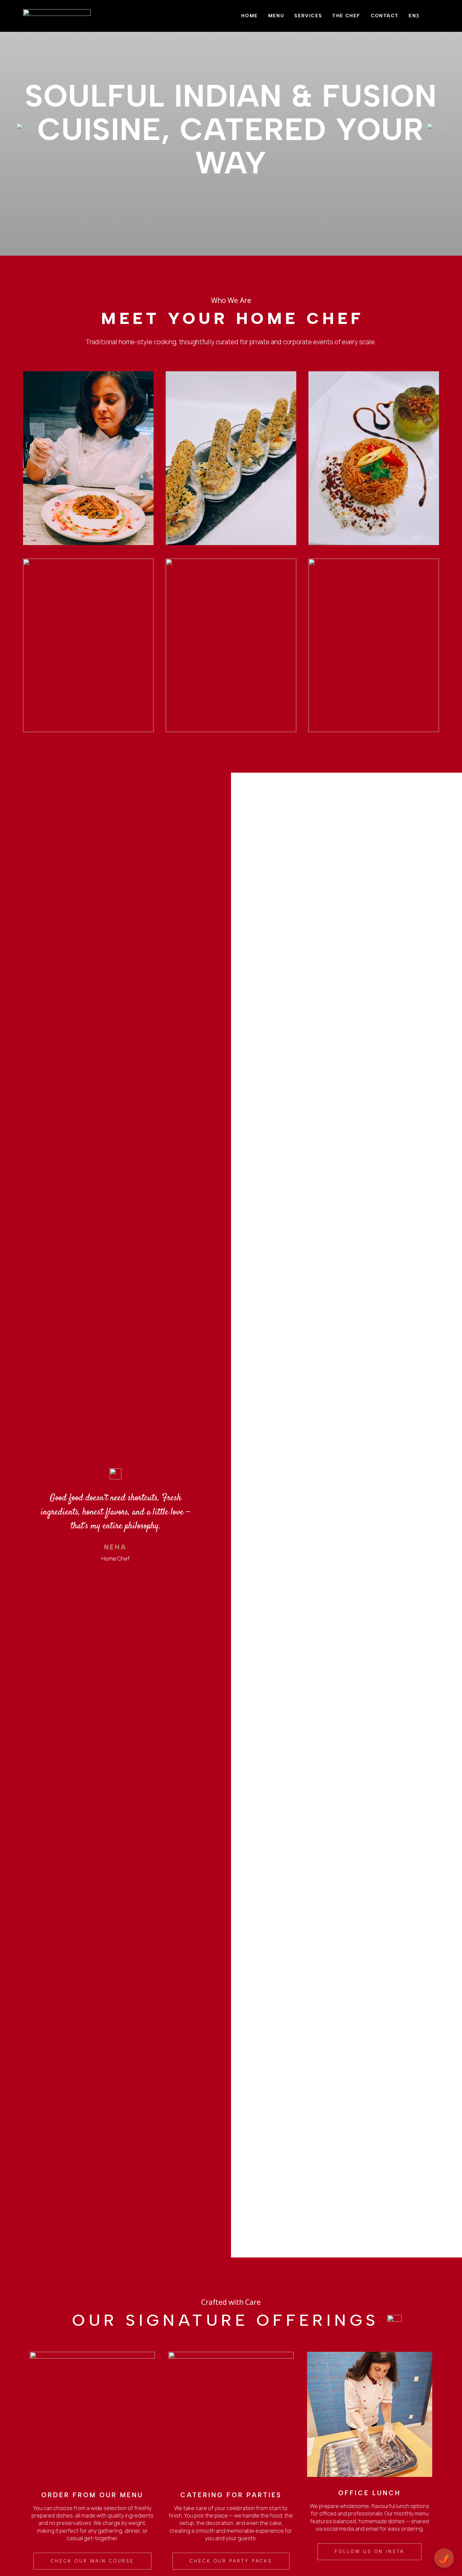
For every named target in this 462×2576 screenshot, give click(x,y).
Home (250, 16)
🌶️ (444, 2558)
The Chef (346, 16)
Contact (385, 16)
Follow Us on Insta (369, 2551)
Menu (276, 16)
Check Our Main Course (93, 2561)
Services (308, 16)
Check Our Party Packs (231, 2561)
